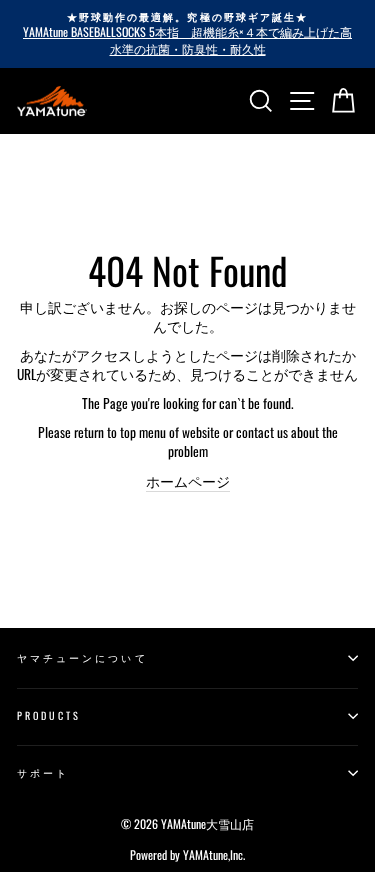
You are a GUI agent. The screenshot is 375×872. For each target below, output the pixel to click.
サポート (43, 772)
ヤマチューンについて (82, 657)
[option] (187, 34)
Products (49, 715)
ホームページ (188, 481)
